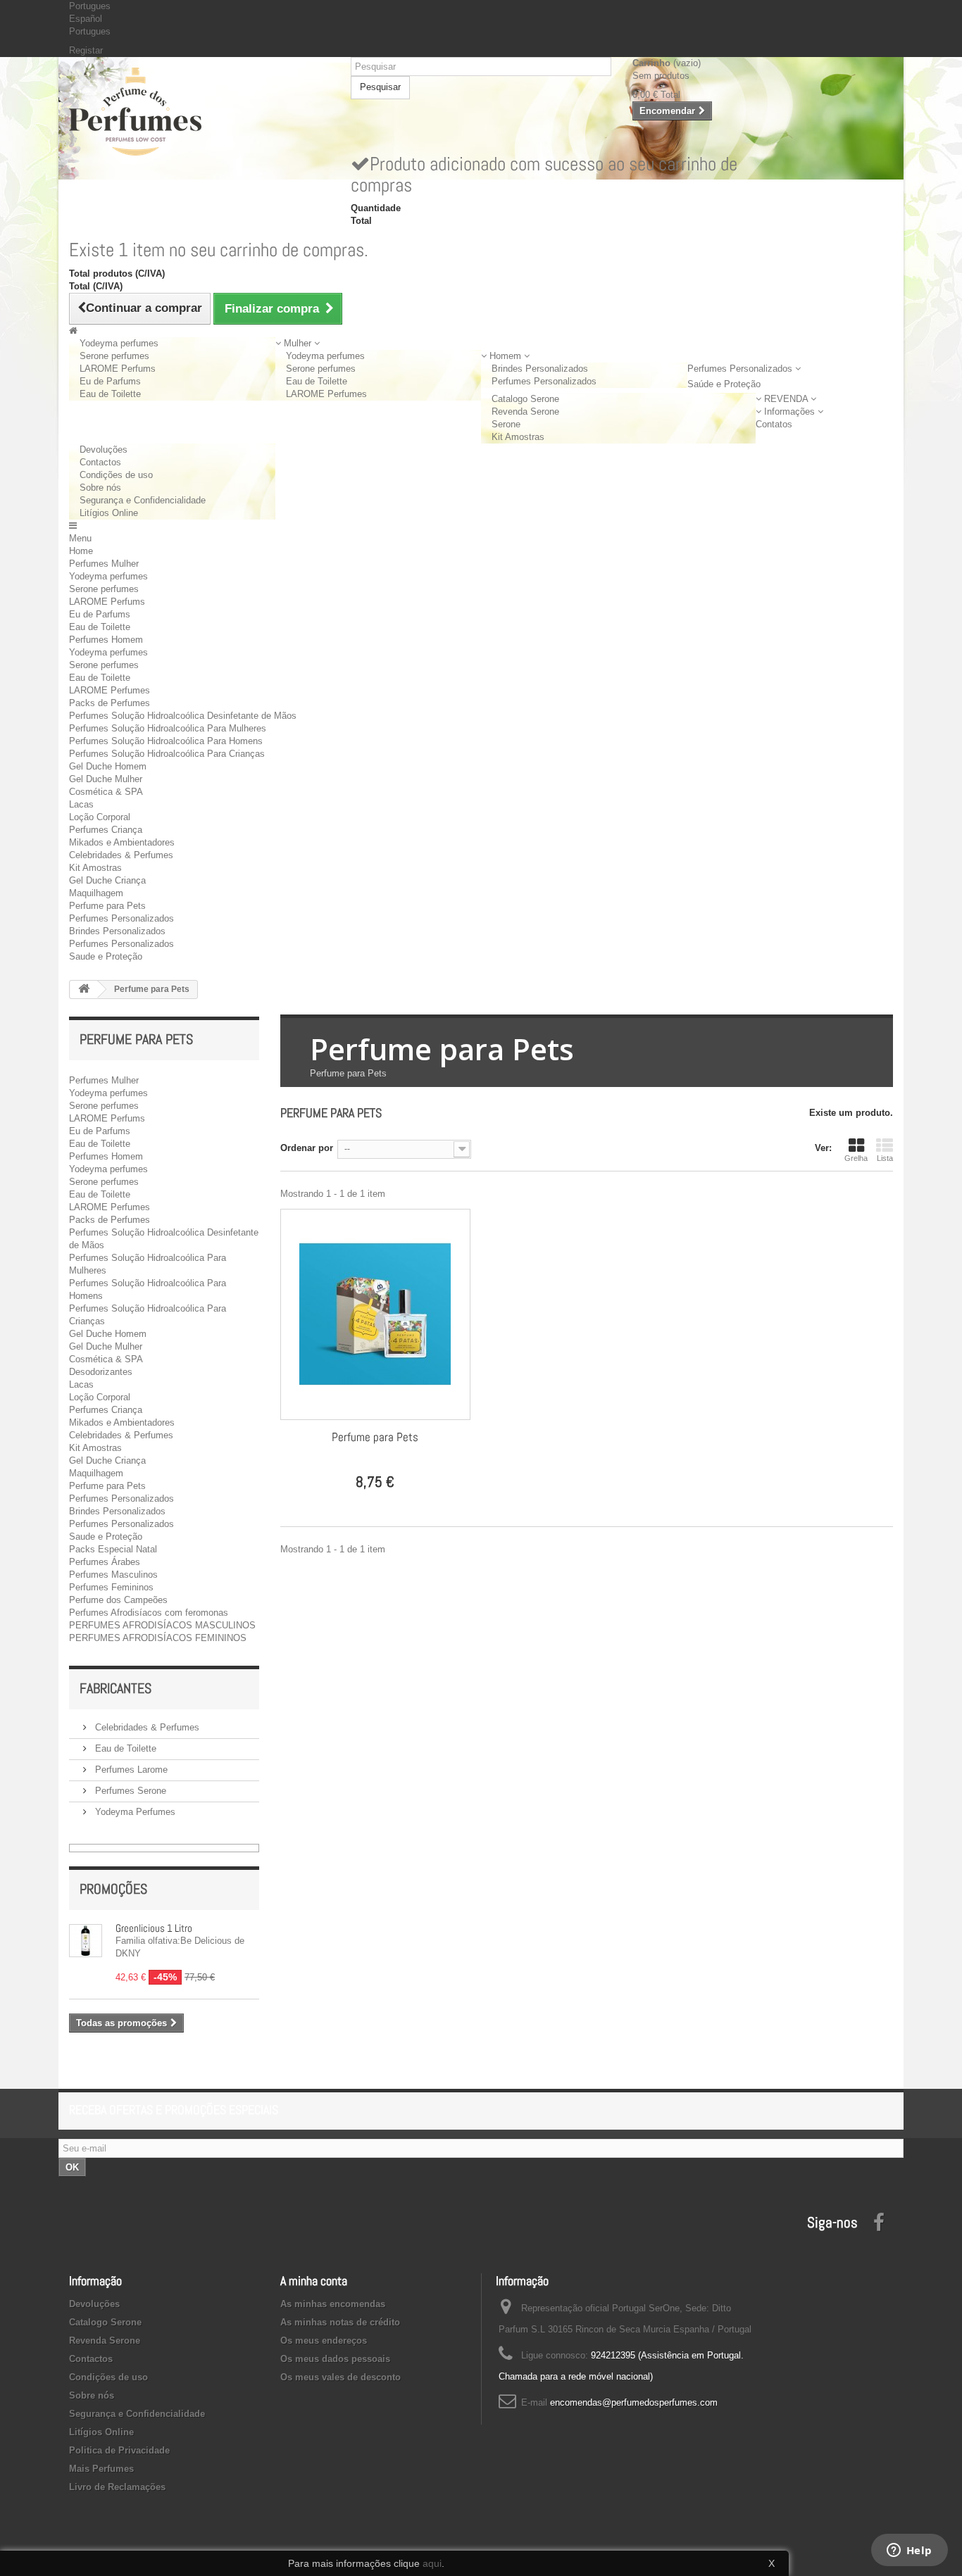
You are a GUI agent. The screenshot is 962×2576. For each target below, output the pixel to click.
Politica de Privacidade (119, 2450)
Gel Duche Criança (107, 880)
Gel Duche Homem (108, 766)
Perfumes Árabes (105, 1562)
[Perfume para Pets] (375, 1314)
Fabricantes (115, 1688)
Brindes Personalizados (540, 369)
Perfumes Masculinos (113, 1575)
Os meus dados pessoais (335, 2359)
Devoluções (104, 450)
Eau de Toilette (110, 394)
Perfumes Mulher (104, 564)
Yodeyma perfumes (119, 343)
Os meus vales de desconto (341, 2377)
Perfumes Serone (129, 1791)
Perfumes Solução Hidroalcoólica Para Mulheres (168, 728)
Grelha (856, 1158)
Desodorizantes (101, 1372)
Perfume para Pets (107, 906)
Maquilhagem (96, 893)
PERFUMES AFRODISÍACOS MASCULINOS (162, 1625)
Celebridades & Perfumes (121, 855)
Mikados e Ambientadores (122, 842)
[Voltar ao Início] (84, 989)
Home (81, 551)
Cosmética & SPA (106, 792)
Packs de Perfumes (110, 703)
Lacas (81, 804)
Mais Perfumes (101, 2469)
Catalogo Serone (525, 399)
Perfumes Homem (106, 640)
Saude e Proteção (106, 956)
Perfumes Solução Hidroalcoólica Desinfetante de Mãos (183, 716)
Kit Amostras (518, 437)
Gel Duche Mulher (106, 779)
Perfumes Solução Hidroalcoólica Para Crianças (167, 754)
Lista (885, 1158)
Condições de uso (116, 475)
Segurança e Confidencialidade (143, 500)
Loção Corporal (100, 817)
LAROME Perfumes (326, 394)
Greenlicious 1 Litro (154, 1928)
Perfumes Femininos (111, 1587)
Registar (86, 50)
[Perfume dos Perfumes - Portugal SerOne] (199, 112)
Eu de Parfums (110, 381)
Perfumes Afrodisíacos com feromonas (149, 1613)
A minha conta (314, 2281)
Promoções (113, 1889)
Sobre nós (100, 488)
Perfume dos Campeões (118, 1600)
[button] (298, 343)
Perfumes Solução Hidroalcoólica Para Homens (166, 741)
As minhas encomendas (333, 2304)
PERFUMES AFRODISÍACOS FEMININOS (158, 1638)
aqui (432, 2563)
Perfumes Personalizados (544, 381)
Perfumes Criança (106, 830)
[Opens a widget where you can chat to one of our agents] (909, 2551)
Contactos (100, 462)
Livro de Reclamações (117, 2487)
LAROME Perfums (118, 369)
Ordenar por (307, 1148)
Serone (506, 424)
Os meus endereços (324, 2341)
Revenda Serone (525, 411)
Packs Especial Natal (113, 1549)
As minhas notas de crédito (340, 2322)
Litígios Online (109, 513)
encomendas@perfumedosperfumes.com (634, 2402)
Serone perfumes (114, 356)
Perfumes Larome (130, 1770)
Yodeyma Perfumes (134, 1812)
